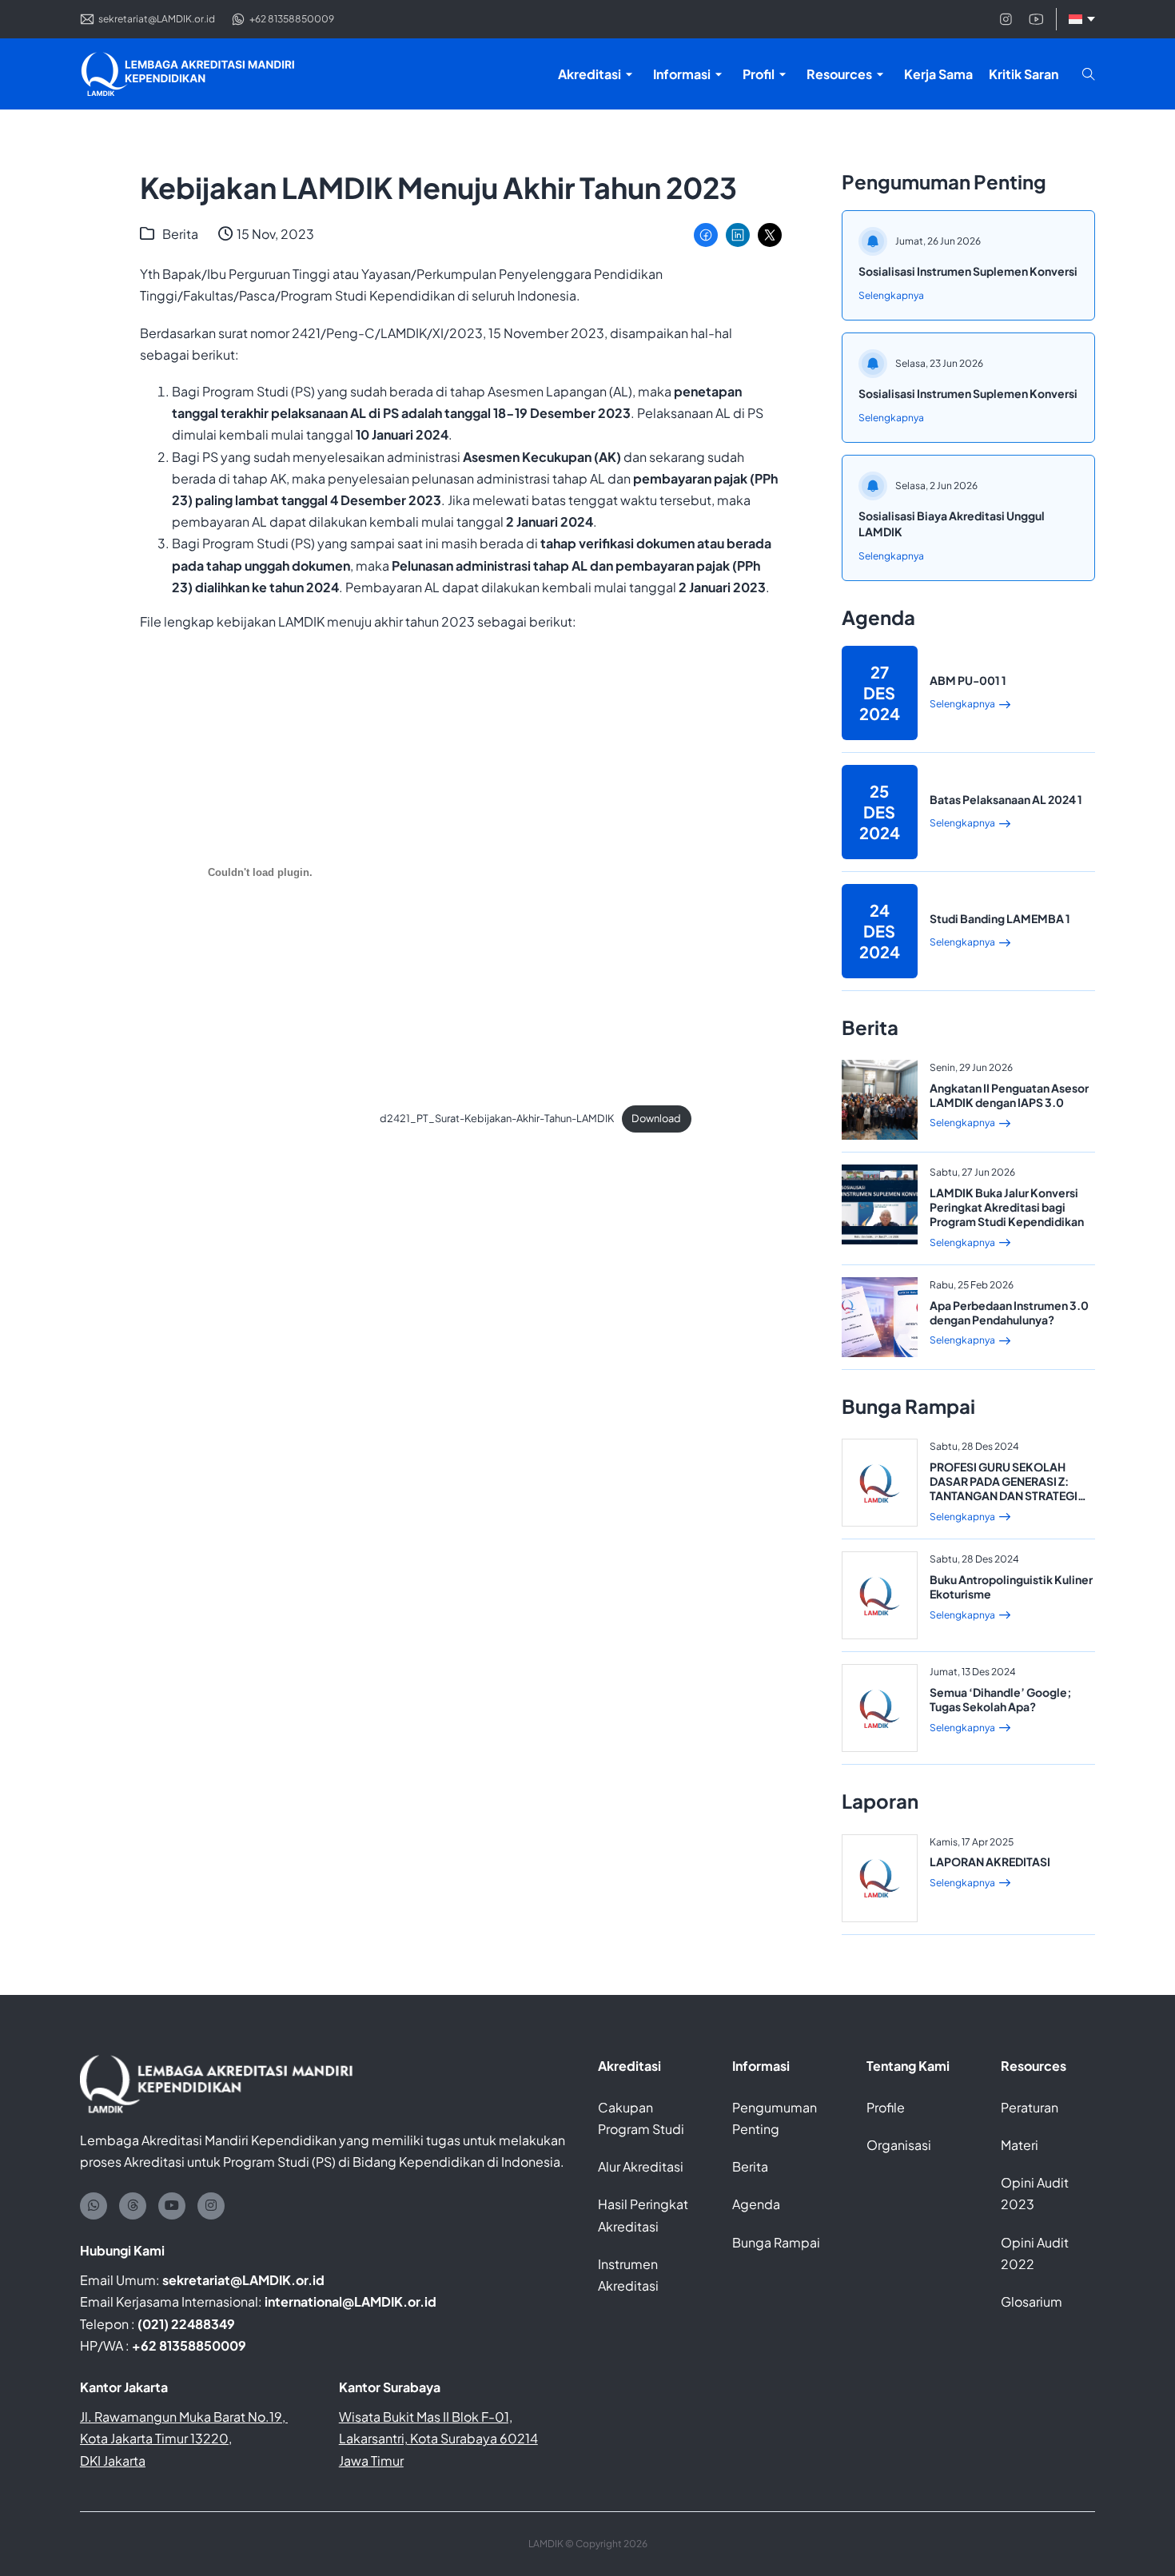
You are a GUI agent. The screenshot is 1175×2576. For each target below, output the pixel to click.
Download (656, 1118)
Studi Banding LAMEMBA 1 (1000, 918)
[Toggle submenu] (629, 74)
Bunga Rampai (776, 2242)
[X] (770, 235)
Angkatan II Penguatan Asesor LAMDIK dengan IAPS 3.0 (1009, 1095)
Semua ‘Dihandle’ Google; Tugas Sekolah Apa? (1001, 1699)
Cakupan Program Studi (641, 2118)
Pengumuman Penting (775, 2118)
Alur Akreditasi (641, 2166)
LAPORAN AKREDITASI (990, 1861)
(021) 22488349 (186, 2324)
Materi (1020, 2145)
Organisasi (899, 2145)
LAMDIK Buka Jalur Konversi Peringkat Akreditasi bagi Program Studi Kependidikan (1007, 1207)
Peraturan (1030, 2107)
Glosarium (1032, 2301)
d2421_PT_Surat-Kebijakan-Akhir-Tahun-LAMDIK (497, 1118)
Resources (1034, 2066)
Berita (180, 234)
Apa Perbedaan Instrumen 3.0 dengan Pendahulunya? (1009, 1312)
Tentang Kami (908, 2066)
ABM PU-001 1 (968, 680)
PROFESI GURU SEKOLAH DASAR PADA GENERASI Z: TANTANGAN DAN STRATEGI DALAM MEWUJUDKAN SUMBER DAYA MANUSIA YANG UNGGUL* (1004, 1503)
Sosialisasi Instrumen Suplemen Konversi (968, 271)
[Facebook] (706, 235)
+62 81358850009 (189, 2345)
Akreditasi (629, 2066)
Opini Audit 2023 (1035, 2193)
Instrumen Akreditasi (628, 2275)
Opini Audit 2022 (1035, 2253)
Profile (886, 2107)
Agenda (756, 2204)
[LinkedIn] (738, 235)
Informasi (761, 2066)
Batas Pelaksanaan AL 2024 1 (1006, 799)
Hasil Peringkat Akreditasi (643, 2215)
